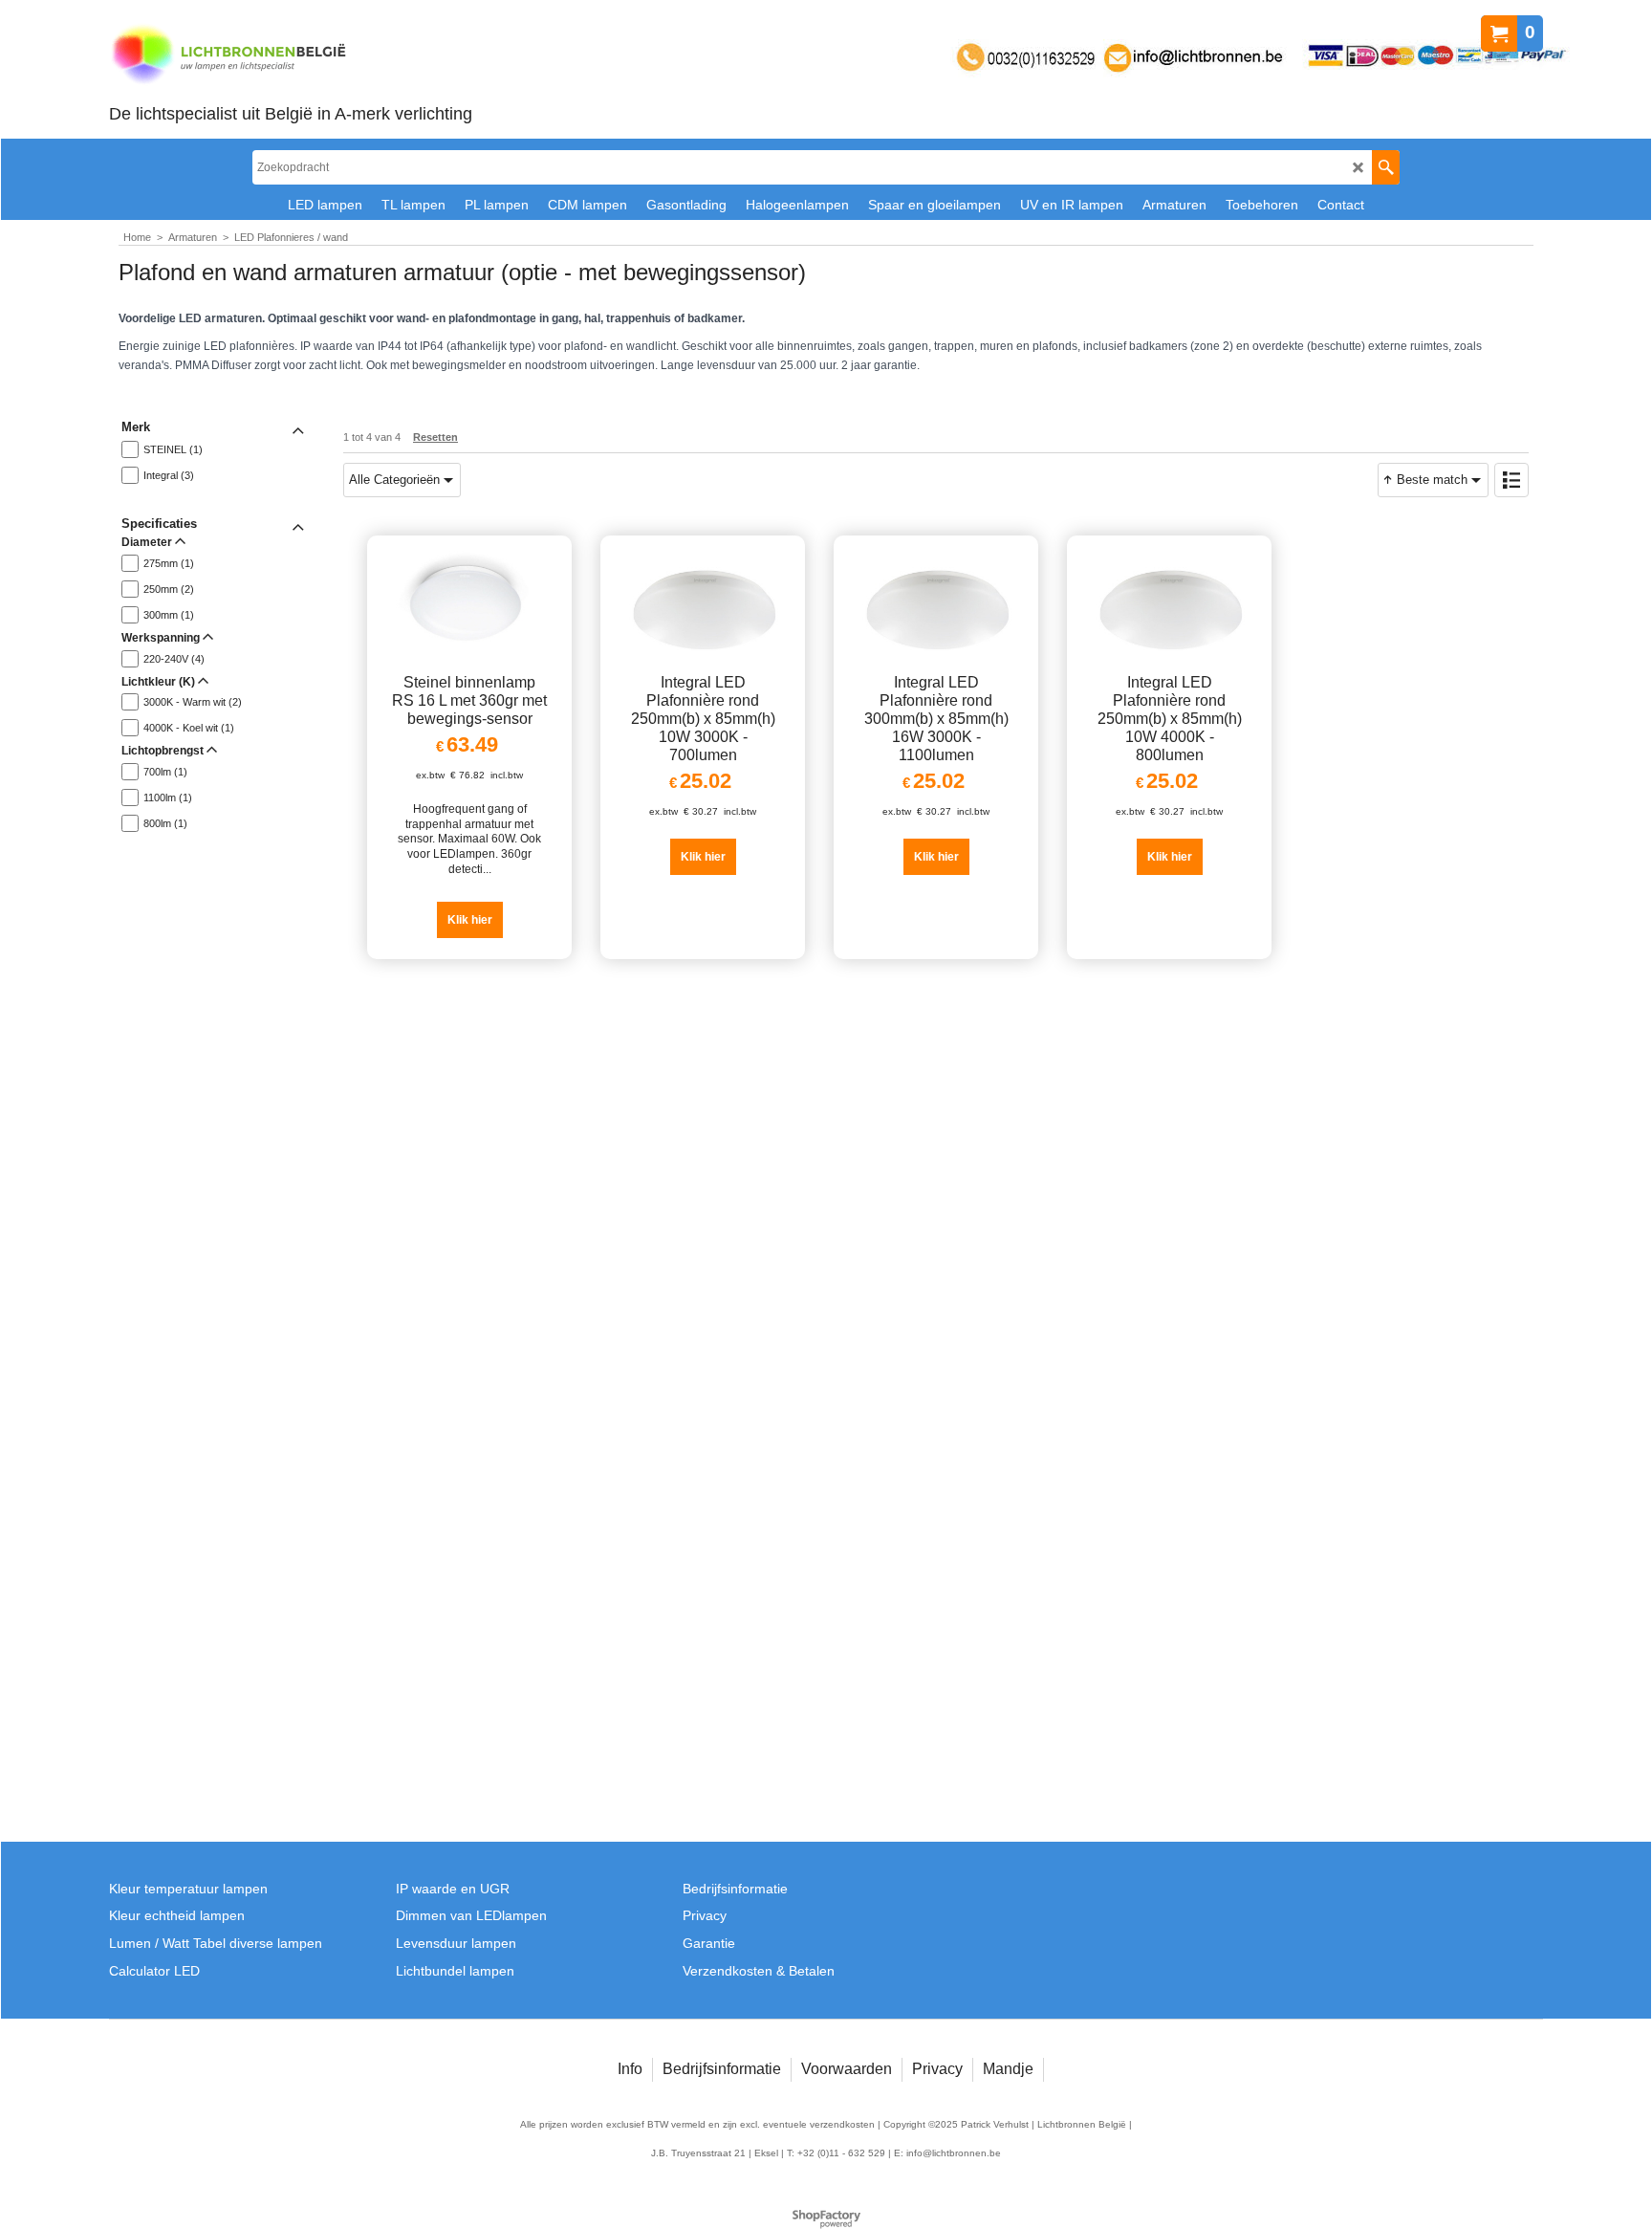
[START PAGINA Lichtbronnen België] (291, 56)
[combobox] (402, 480)
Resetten (435, 437)
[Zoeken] (1386, 167)
